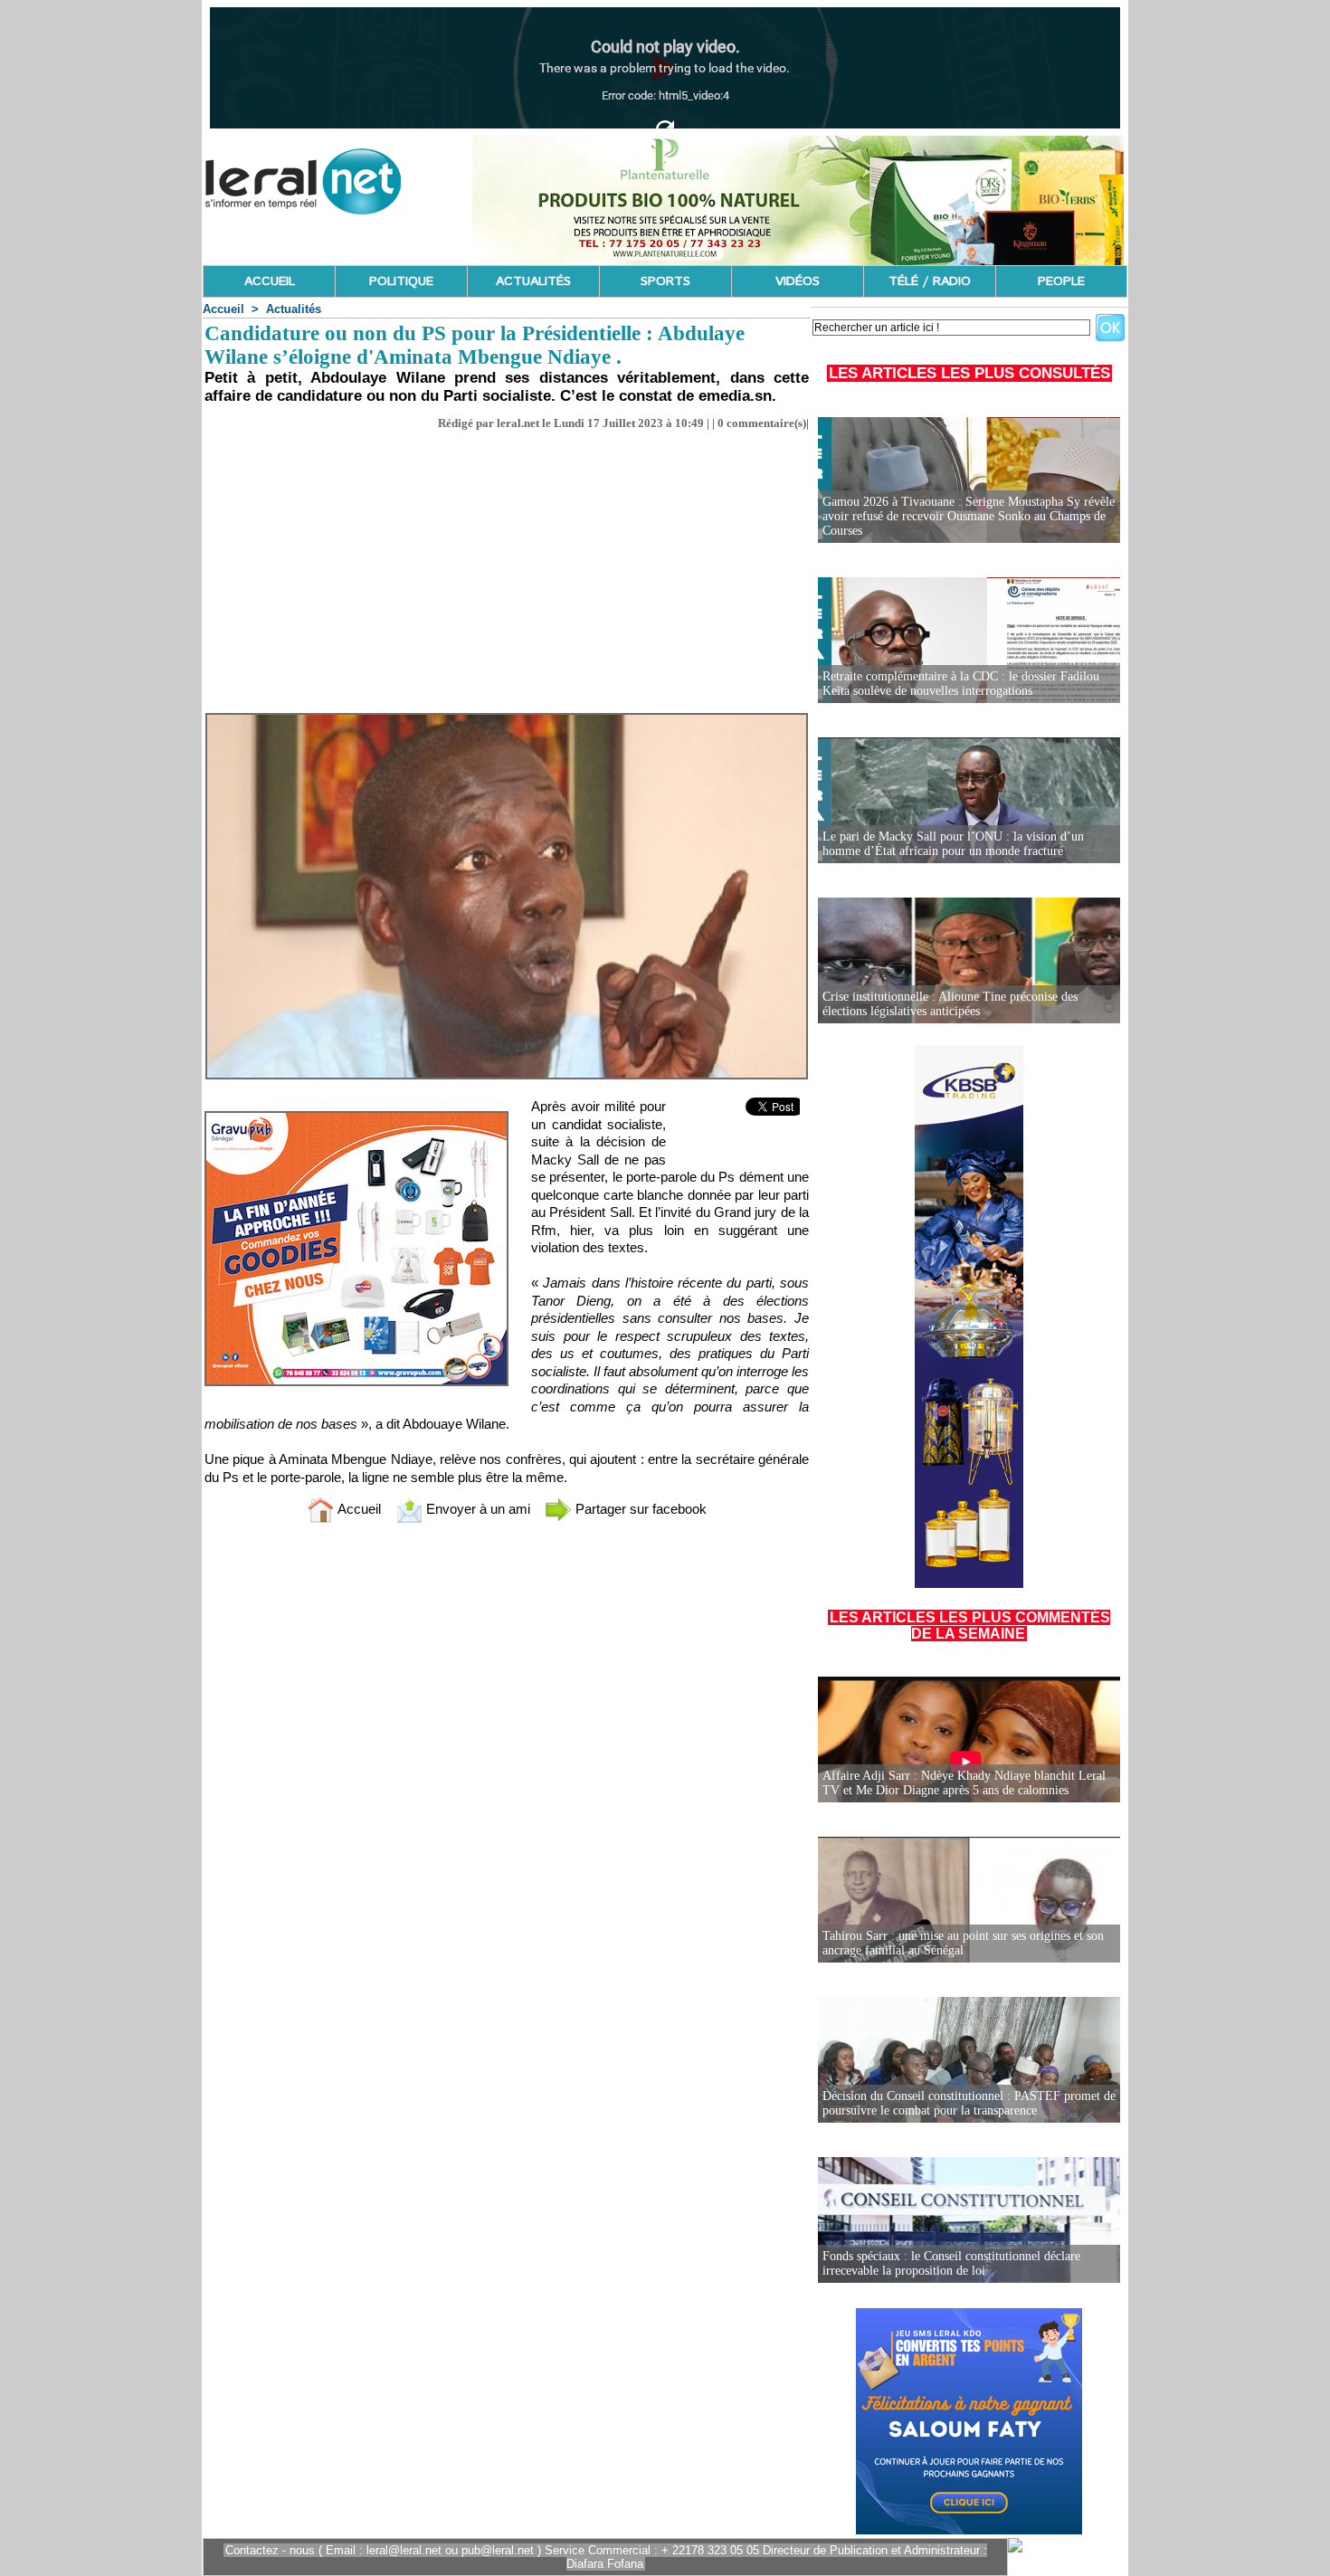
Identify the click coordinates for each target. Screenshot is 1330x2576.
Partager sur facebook (639, 1509)
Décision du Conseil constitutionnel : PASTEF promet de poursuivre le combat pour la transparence (969, 2103)
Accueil (223, 309)
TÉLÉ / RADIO (930, 281)
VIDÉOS (798, 281)
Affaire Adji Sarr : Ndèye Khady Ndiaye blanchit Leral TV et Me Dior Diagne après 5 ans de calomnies (964, 1783)
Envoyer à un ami (476, 1509)
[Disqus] (507, 1776)
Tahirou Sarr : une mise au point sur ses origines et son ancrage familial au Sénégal (963, 1943)
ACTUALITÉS (533, 281)
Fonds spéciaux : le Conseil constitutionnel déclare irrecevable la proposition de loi (951, 2263)
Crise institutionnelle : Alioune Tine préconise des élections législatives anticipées (950, 1004)
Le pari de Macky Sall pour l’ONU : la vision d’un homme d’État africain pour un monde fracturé (953, 844)
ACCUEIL (270, 281)
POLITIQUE (401, 281)
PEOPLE (1061, 281)
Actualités (294, 309)
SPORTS (665, 281)
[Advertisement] (507, 566)
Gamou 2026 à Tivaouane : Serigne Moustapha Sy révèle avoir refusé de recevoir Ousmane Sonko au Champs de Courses (969, 516)
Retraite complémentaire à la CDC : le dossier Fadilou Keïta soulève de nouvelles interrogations (961, 684)
